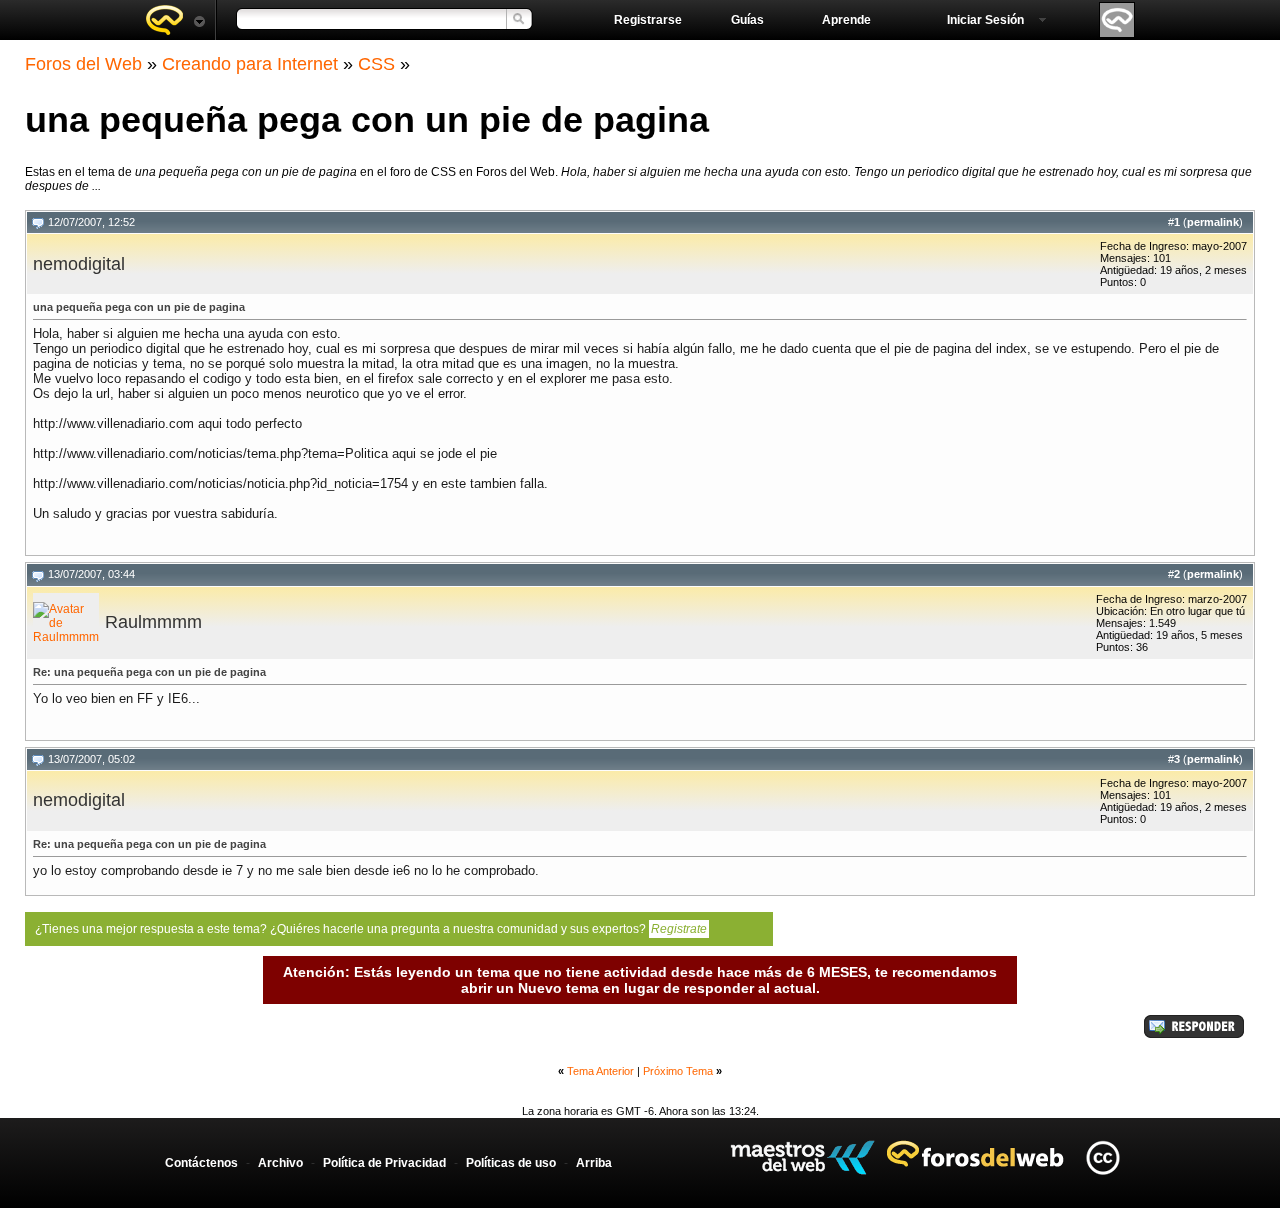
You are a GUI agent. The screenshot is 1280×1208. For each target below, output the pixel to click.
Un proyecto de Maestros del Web (802, 1157)
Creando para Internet (250, 64)
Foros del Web (83, 64)
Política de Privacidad (384, 1163)
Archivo (280, 1163)
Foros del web (175, 20)
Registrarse (648, 20)
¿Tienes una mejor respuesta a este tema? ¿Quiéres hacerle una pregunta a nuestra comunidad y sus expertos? (371, 929)
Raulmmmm (153, 622)
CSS (376, 64)
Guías (747, 20)
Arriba (594, 1163)
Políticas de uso (511, 1163)
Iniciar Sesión (985, 20)
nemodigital (79, 264)
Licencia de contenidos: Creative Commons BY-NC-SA (1102, 1157)
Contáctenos (201, 1163)
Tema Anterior (600, 1071)
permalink (1213, 222)
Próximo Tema (678, 1071)
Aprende (846, 20)
